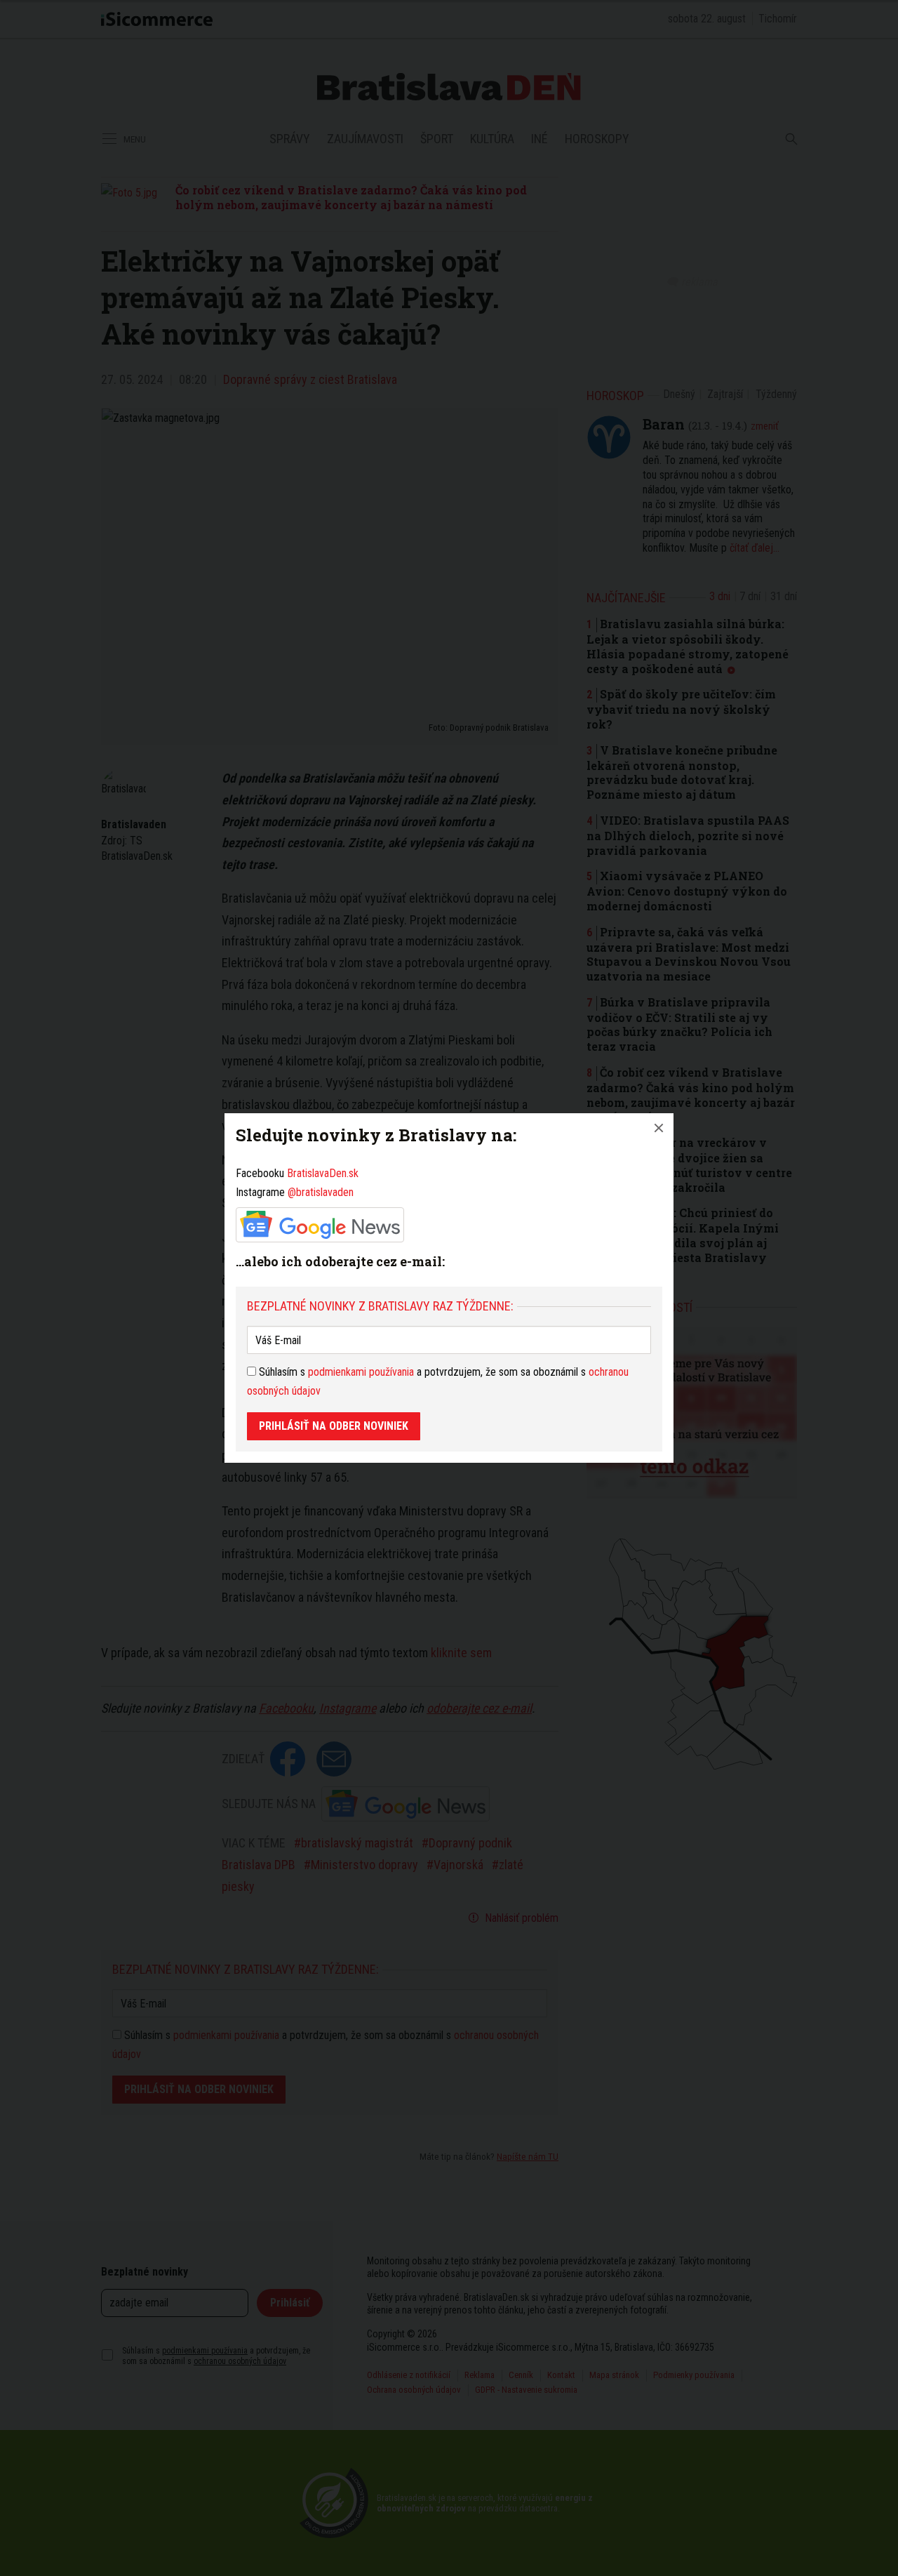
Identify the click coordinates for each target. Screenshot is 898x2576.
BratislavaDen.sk (323, 1173)
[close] (659, 1128)
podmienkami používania (361, 1372)
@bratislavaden (321, 1192)
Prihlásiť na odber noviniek (334, 1426)
